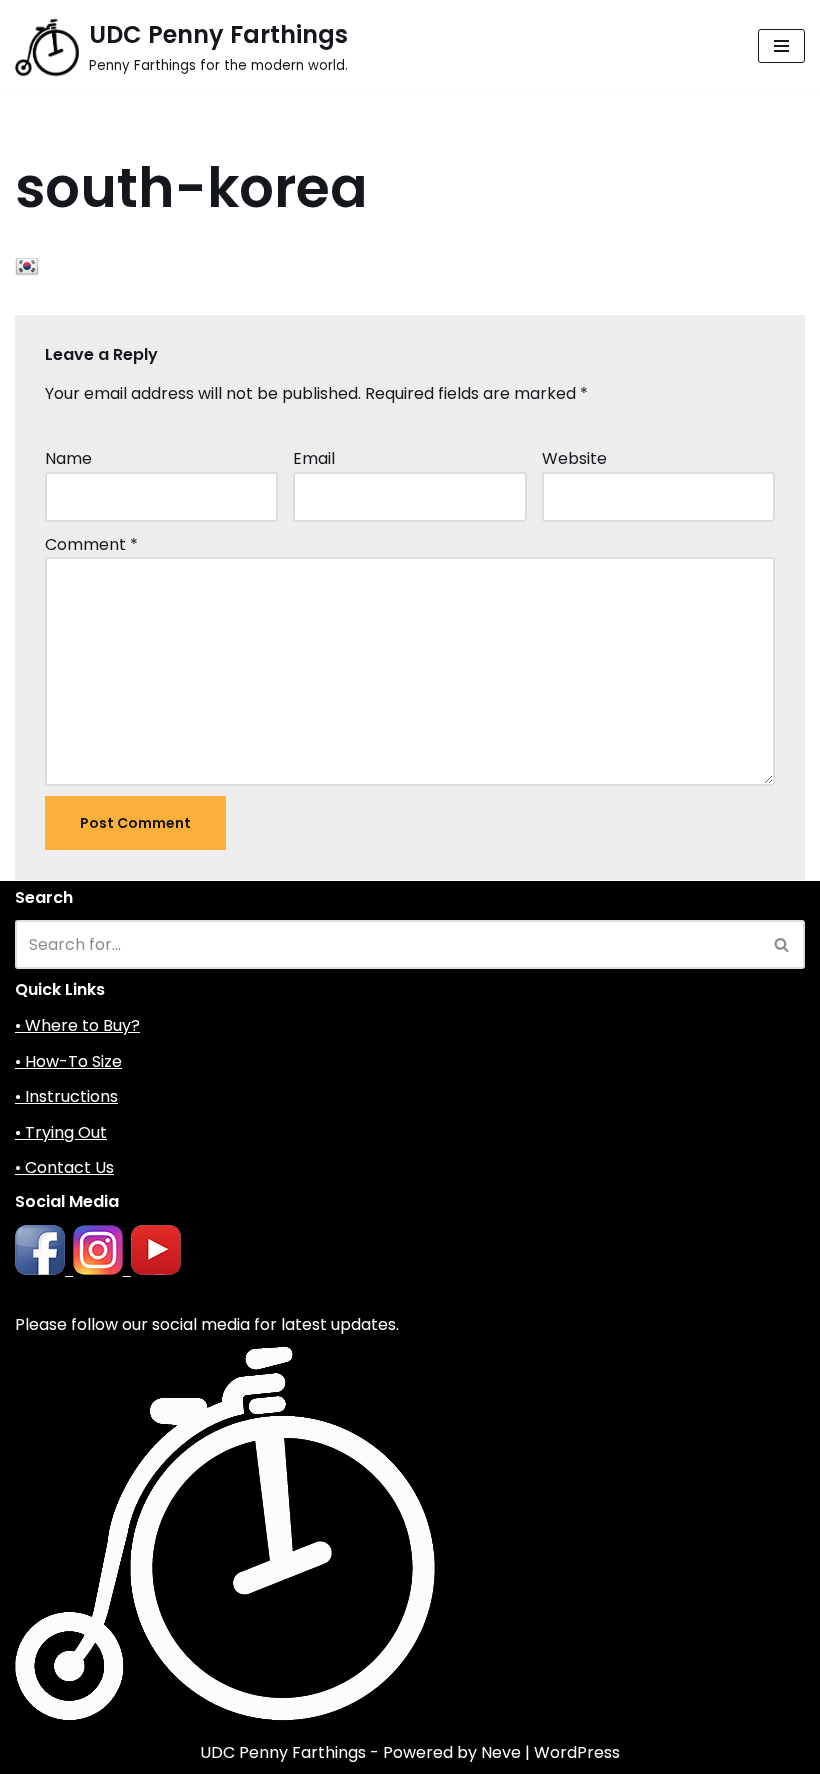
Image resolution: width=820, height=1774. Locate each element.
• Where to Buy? (77, 1025)
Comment (91, 544)
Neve (501, 1752)
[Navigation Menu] (781, 46)
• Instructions (66, 1096)
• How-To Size (68, 1061)
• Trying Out (61, 1132)
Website (574, 458)
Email (314, 458)
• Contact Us (64, 1167)
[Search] (782, 944)
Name (68, 458)
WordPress (577, 1752)
